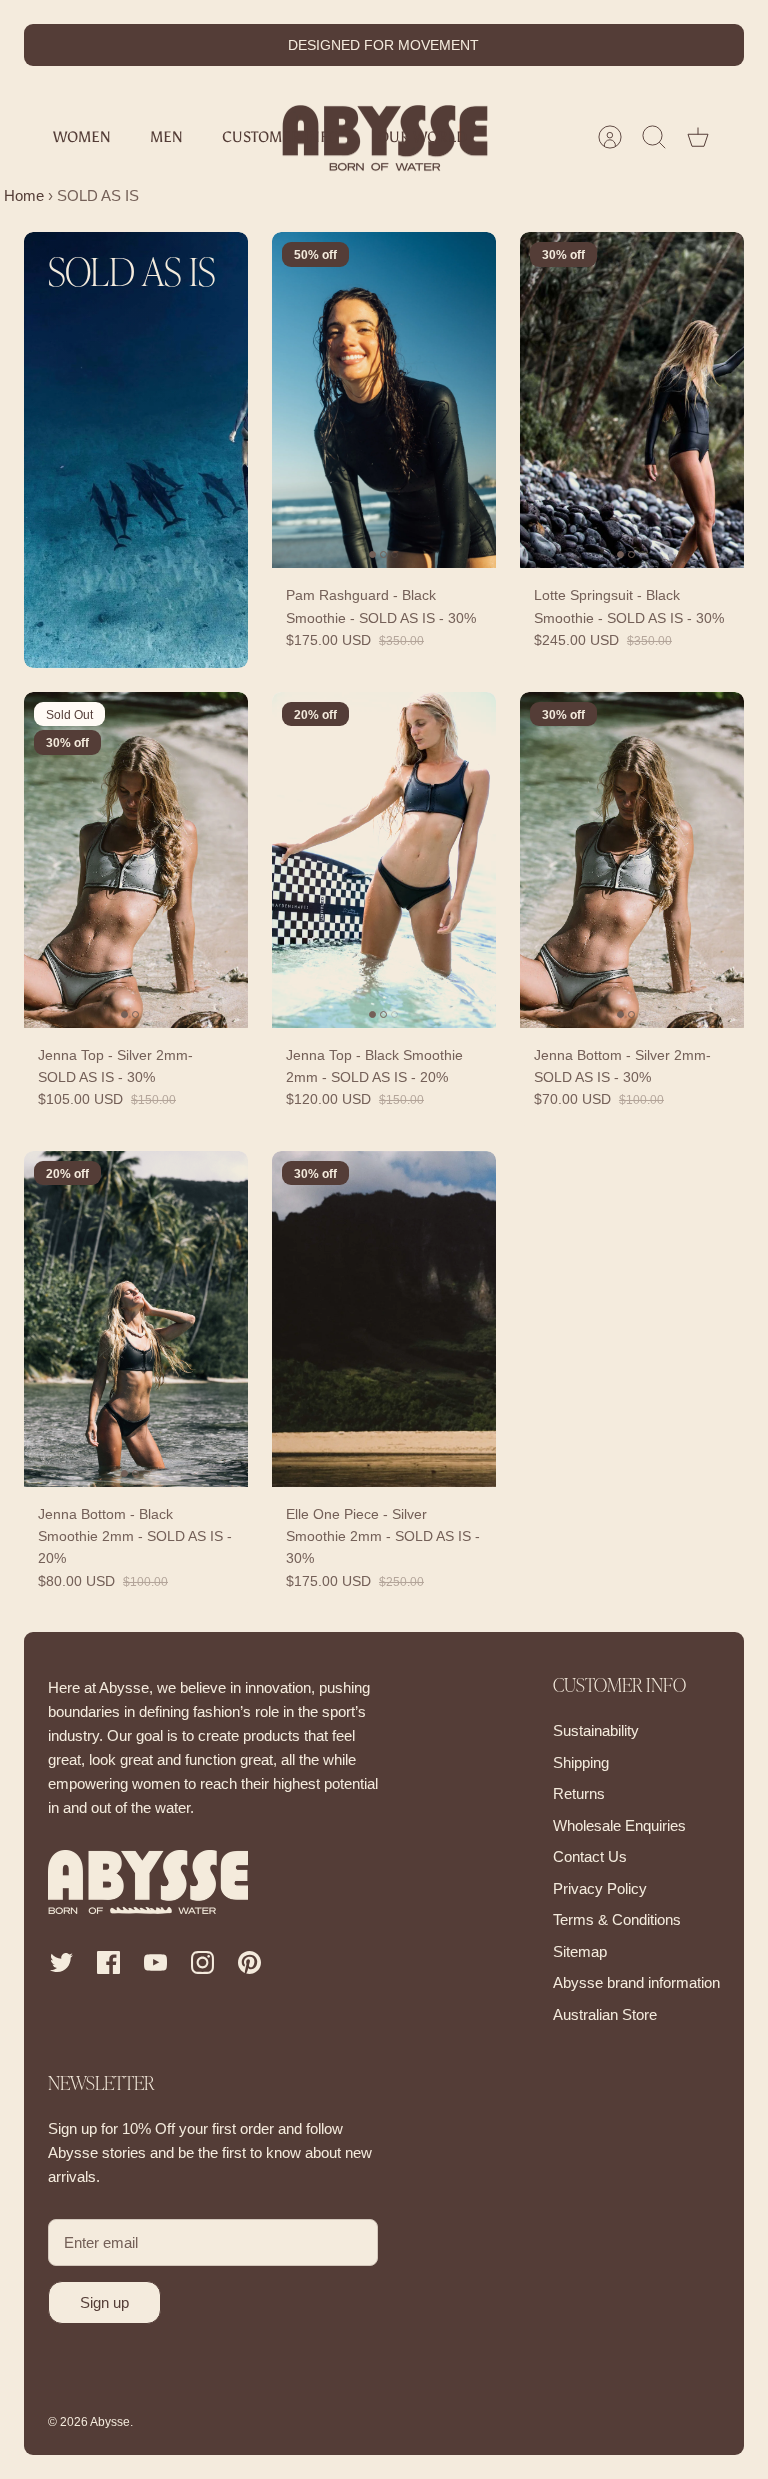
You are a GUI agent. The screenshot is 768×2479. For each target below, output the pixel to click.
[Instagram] (202, 1962)
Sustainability (596, 1730)
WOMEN (82, 137)
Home (22, 195)
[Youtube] (155, 1962)
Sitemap (580, 1951)
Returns (579, 1793)
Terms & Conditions (617, 1919)
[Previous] (231, 45)
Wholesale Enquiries (619, 1825)
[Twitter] (61, 1962)
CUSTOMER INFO (280, 137)
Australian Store (605, 2014)
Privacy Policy (600, 1888)
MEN (166, 137)
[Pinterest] (249, 1962)
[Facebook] (108, 1962)
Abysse (110, 2422)
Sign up (104, 2302)
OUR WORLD (422, 137)
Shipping (581, 1762)
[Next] (537, 45)
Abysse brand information (636, 1982)
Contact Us (590, 1856)
